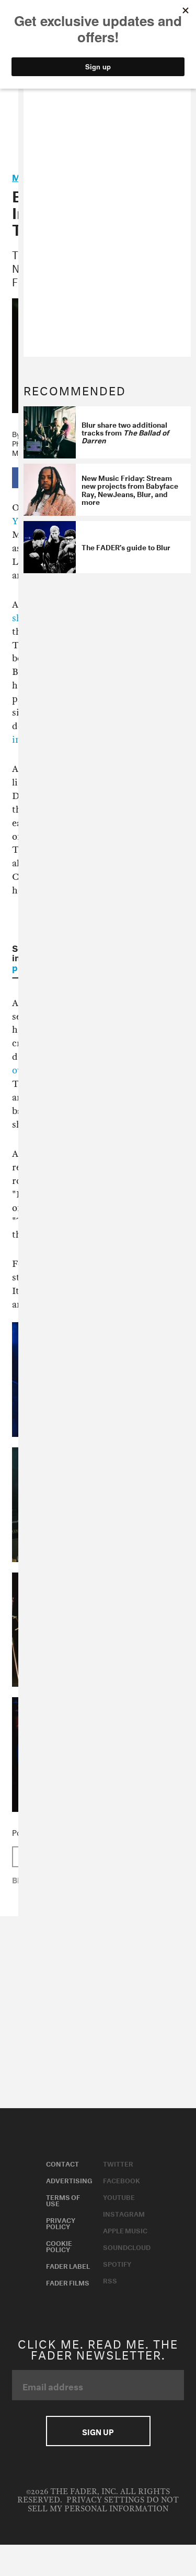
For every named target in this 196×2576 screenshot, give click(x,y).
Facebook (122, 2180)
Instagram (124, 2213)
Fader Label (68, 2265)
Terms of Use (63, 2199)
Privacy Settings (105, 2500)
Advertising (69, 2180)
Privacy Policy (61, 2222)
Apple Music (125, 2230)
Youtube (119, 2196)
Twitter (118, 2163)
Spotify (117, 2263)
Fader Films (68, 2282)
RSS (110, 2280)
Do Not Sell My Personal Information (103, 2504)
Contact (62, 2163)
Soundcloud (127, 2246)
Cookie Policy (59, 2245)
